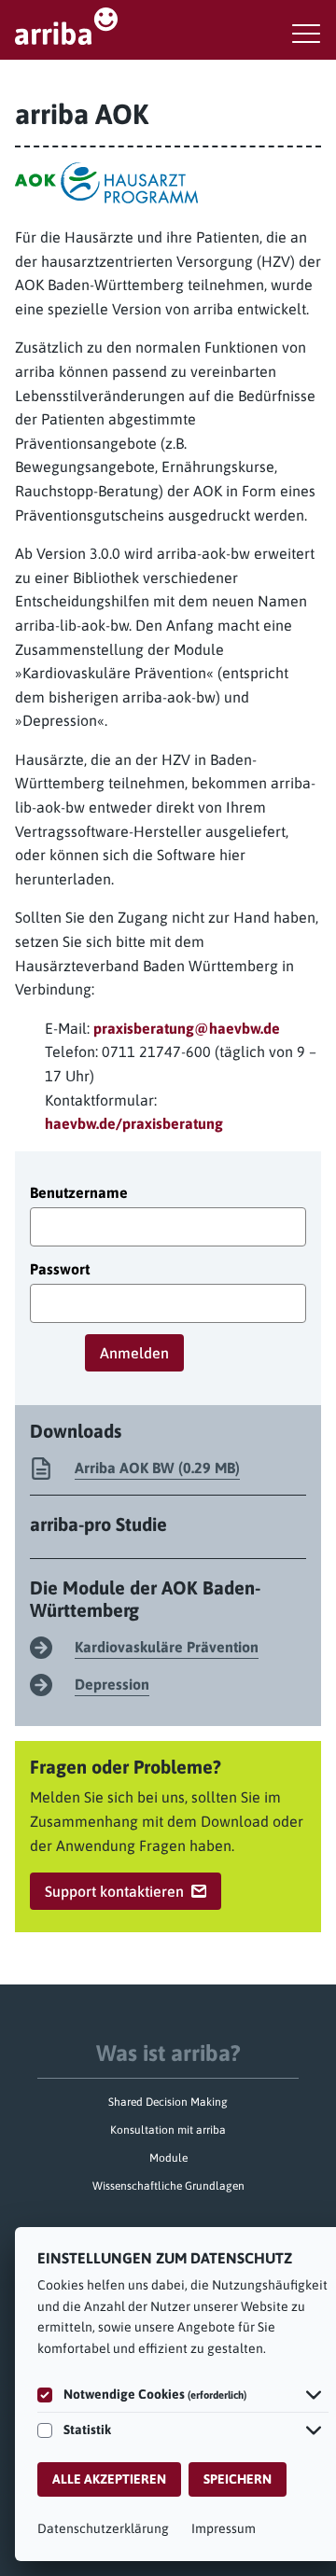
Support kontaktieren (114, 1891)
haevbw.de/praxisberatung (134, 1123)
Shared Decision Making (168, 2102)
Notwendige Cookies (155, 2394)
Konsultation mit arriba (168, 2130)
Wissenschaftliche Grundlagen (168, 2186)
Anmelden (134, 1353)
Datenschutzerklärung (103, 2528)
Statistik (87, 2430)
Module (168, 2158)
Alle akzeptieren (109, 2479)
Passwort (60, 1269)
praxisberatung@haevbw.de (187, 1028)
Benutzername (79, 1192)
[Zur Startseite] (168, 26)
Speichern (238, 2479)
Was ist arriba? (168, 2053)
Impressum (224, 2528)
